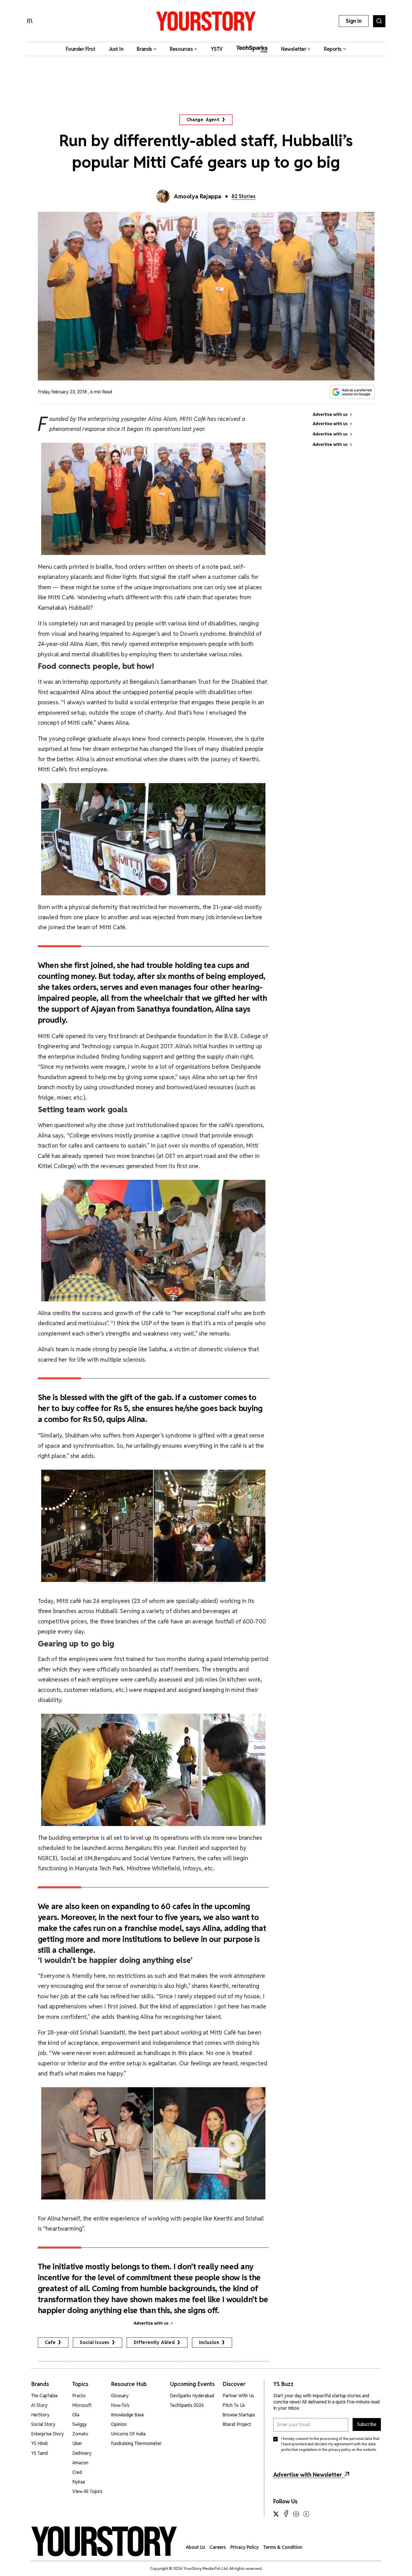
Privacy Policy (245, 2547)
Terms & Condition (283, 2547)
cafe (50, 2342)
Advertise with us (151, 2323)
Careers (218, 2547)
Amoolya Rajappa (198, 196)
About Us (195, 2547)
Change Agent (203, 120)
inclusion (209, 2342)
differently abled (154, 2342)
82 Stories (244, 196)
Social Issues (95, 2342)
